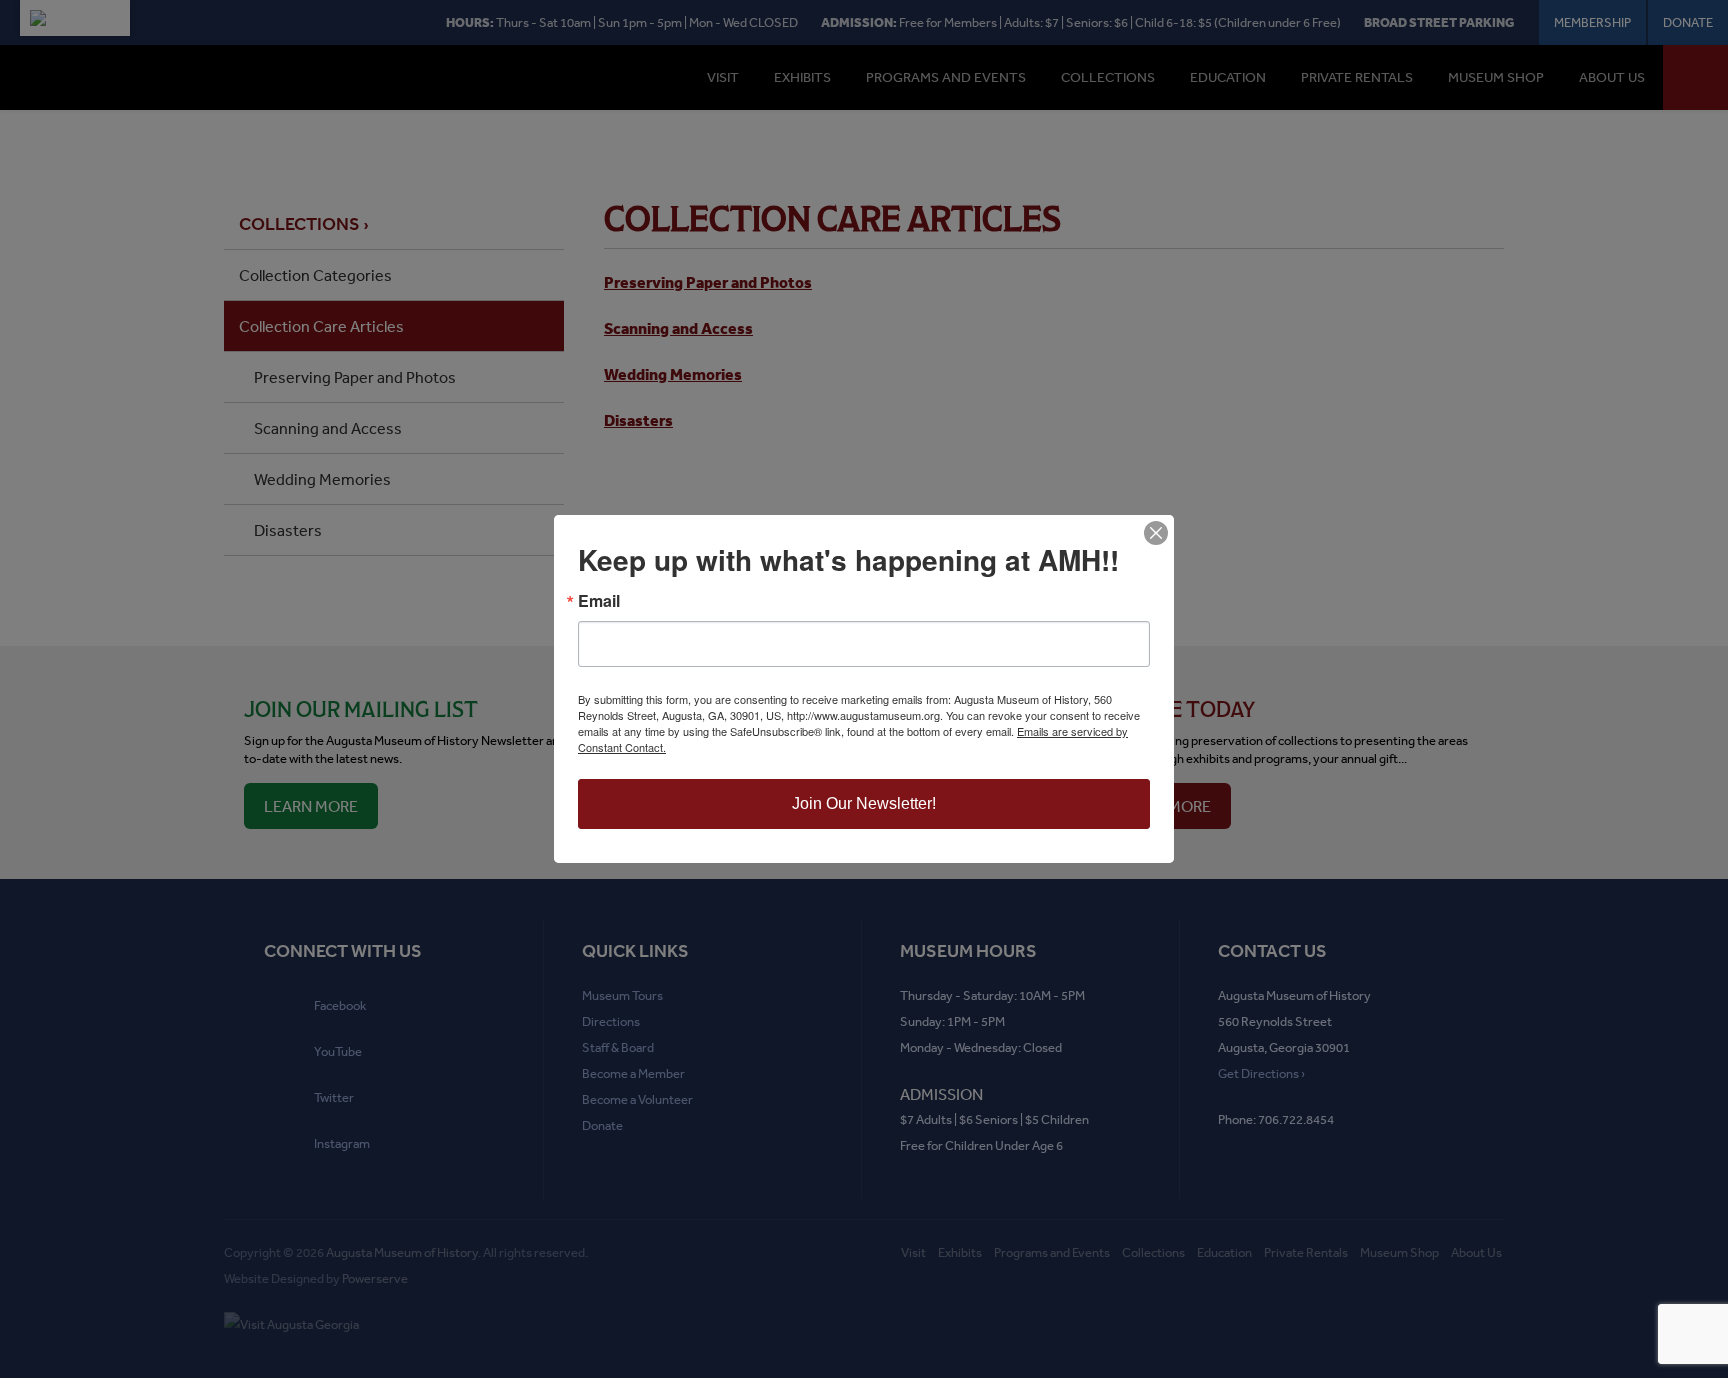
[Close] (1156, 533)
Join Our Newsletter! (864, 803)
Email (599, 601)
